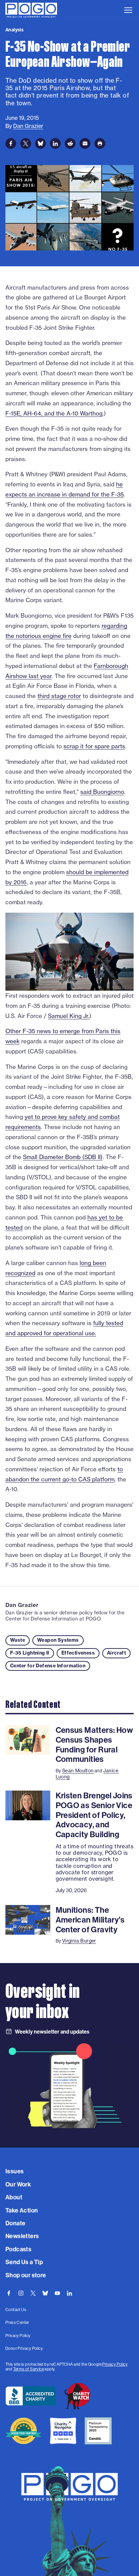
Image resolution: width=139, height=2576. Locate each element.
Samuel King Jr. (69, 1016)
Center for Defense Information (48, 1666)
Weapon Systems (58, 1640)
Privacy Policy (115, 2364)
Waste (18, 1640)
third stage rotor (59, 696)
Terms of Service (29, 2369)
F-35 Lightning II (30, 1653)
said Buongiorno (102, 792)
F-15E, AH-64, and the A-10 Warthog (54, 413)
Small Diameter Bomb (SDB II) (63, 1157)
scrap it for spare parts (94, 746)
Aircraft (116, 1653)
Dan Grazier (22, 1605)
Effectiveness (78, 1653)
